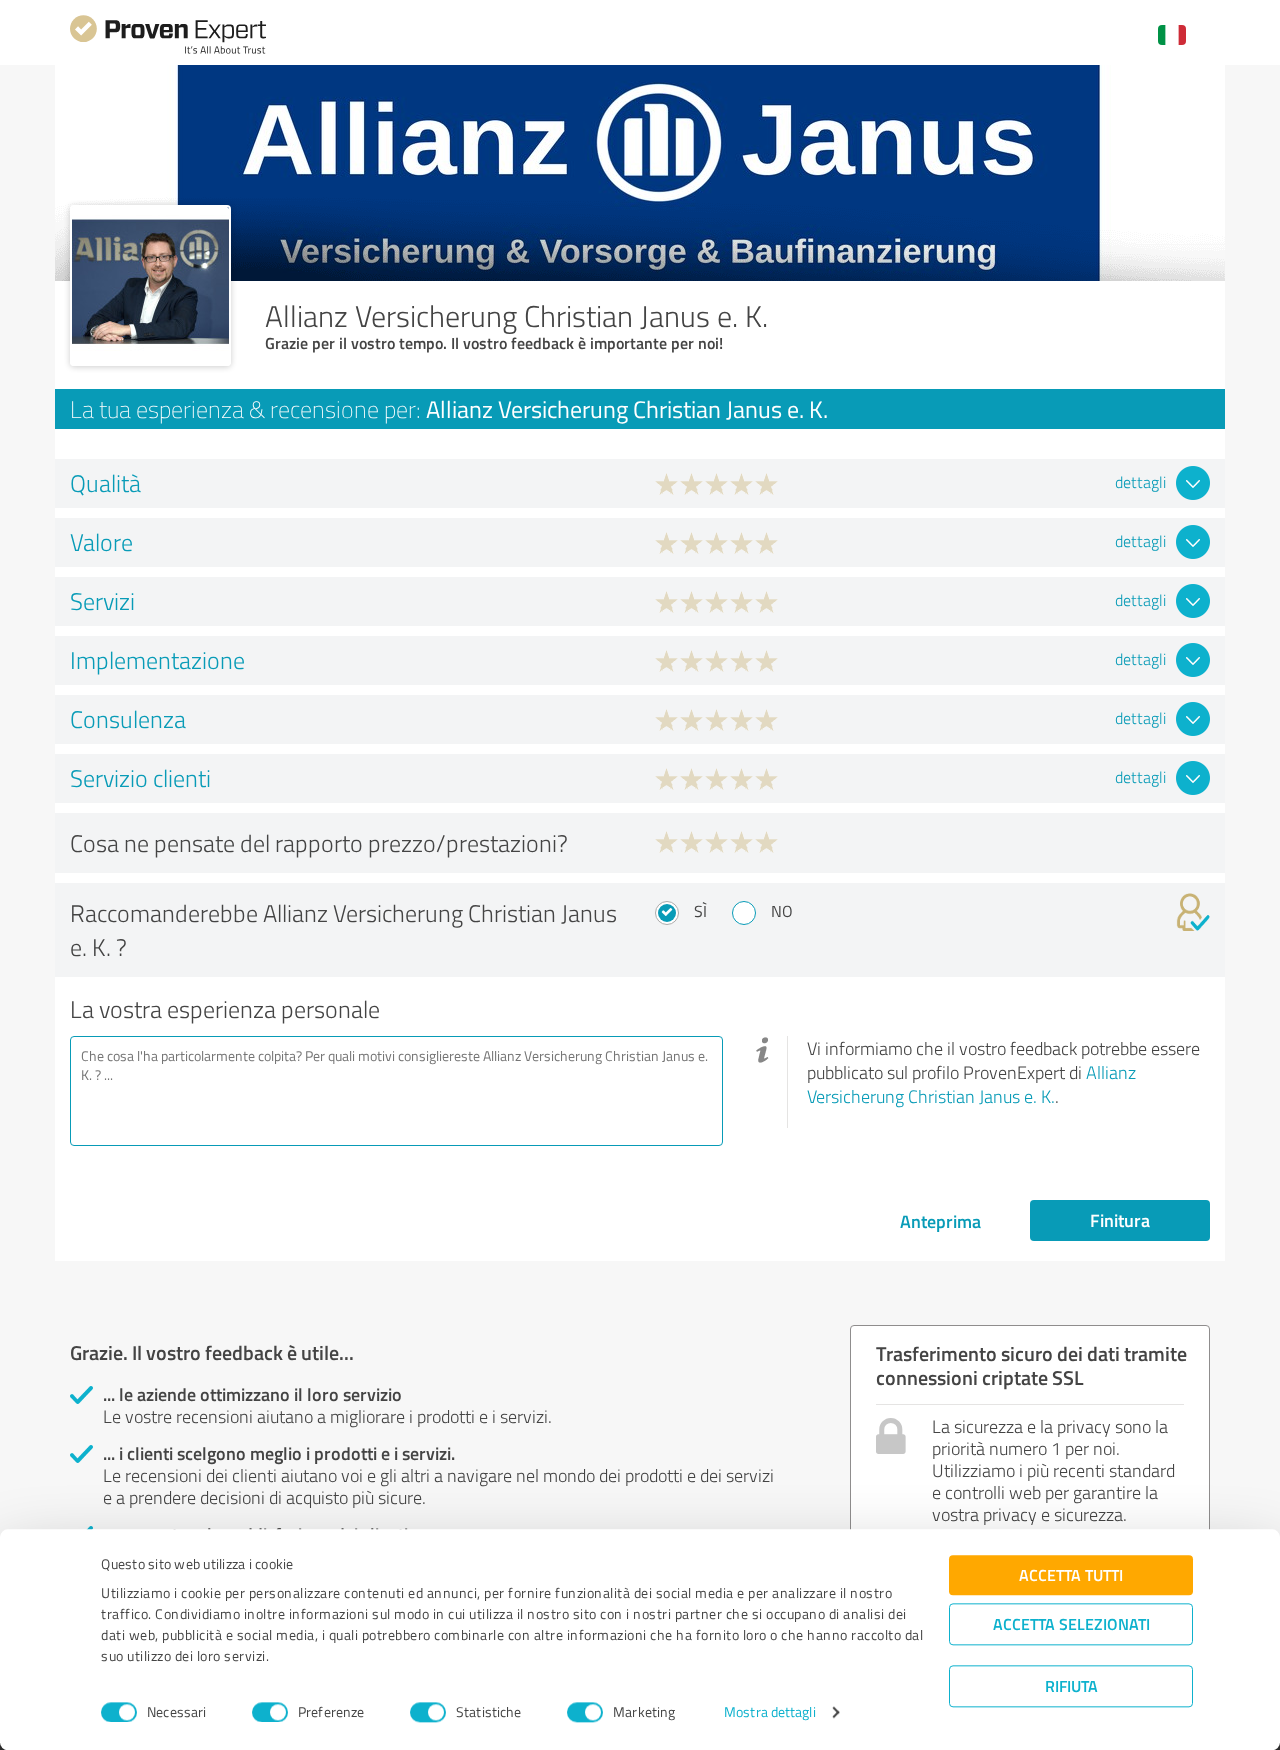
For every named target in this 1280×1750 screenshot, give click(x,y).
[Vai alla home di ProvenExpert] (168, 51)
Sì (700, 911)
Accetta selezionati (1071, 1623)
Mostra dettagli (770, 1712)
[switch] (270, 1712)
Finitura (1120, 1220)
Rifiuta (1071, 1685)
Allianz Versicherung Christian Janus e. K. (971, 1084)
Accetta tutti (1071, 1574)
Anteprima (940, 1221)
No (782, 911)
